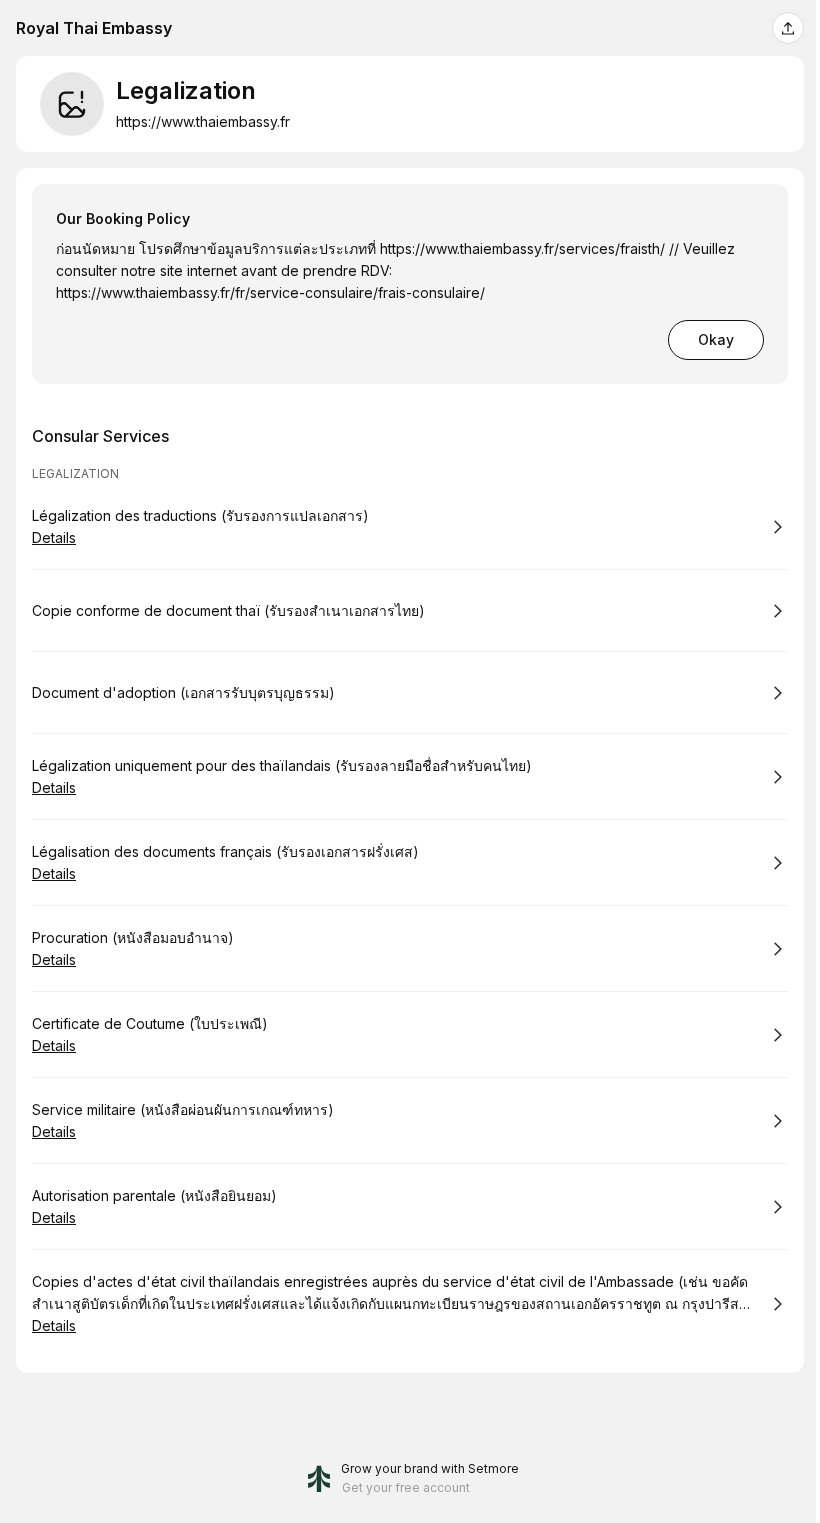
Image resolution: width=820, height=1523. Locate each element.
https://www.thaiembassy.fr (203, 121)
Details (54, 537)
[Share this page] (788, 28)
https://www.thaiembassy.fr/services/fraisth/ (522, 248)
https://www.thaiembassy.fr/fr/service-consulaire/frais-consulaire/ (270, 292)
